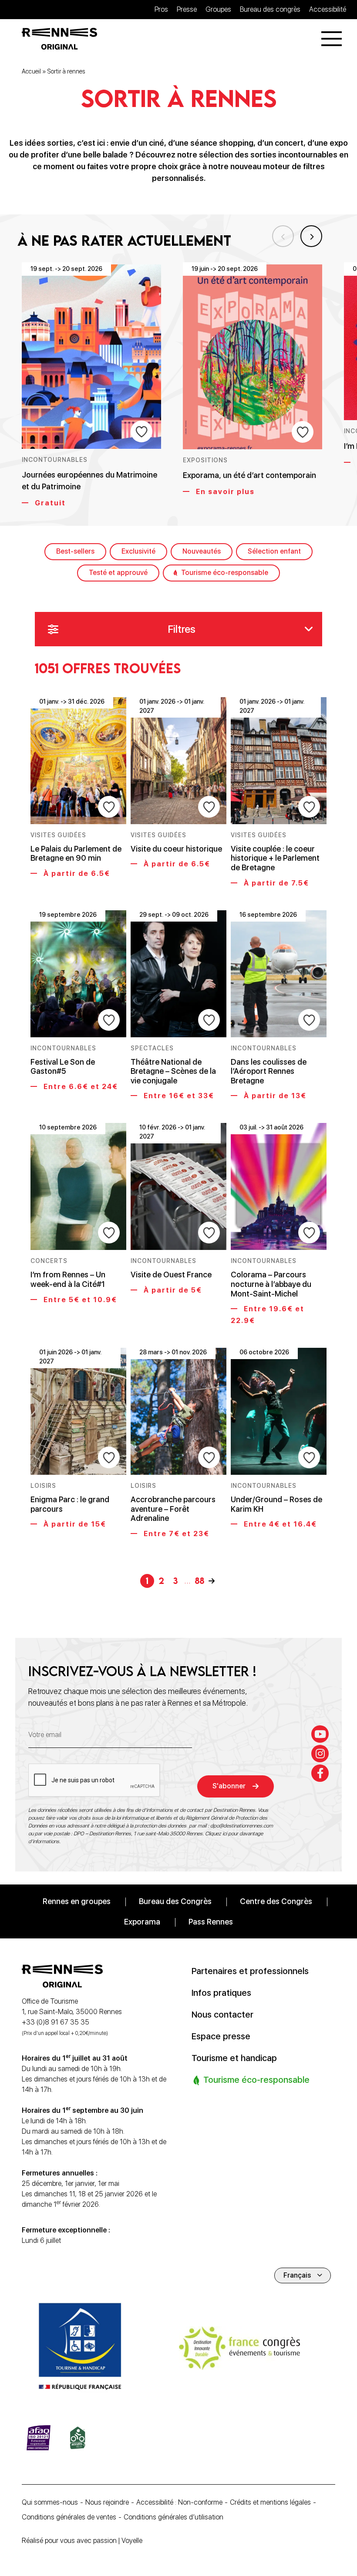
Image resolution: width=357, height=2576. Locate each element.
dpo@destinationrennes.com (242, 1826)
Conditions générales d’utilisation (173, 2517)
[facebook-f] (320, 1773)
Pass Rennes (211, 1922)
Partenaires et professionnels (250, 1971)
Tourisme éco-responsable (225, 573)
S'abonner (229, 1786)
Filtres (182, 629)
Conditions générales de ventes (69, 2517)
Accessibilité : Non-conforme (179, 2502)
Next (311, 236)
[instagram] (320, 1754)
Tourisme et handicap (234, 2058)
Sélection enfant (274, 551)
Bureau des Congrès (175, 1901)
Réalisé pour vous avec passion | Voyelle (82, 2541)
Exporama (142, 1922)
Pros (161, 9)
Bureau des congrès (270, 9)
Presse (187, 9)
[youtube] (320, 1734)
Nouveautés (202, 551)
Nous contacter (222, 2015)
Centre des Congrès (276, 1901)
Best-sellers (75, 551)
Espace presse (221, 2036)
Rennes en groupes (77, 1901)
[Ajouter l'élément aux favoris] (141, 431)
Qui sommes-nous (50, 2502)
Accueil (31, 71)
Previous (283, 236)
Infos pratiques (221, 1993)
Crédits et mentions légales (270, 2502)
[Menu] (332, 39)
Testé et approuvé (118, 573)
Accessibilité (328, 9)
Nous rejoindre (107, 2502)
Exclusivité (138, 551)
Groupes (218, 9)
